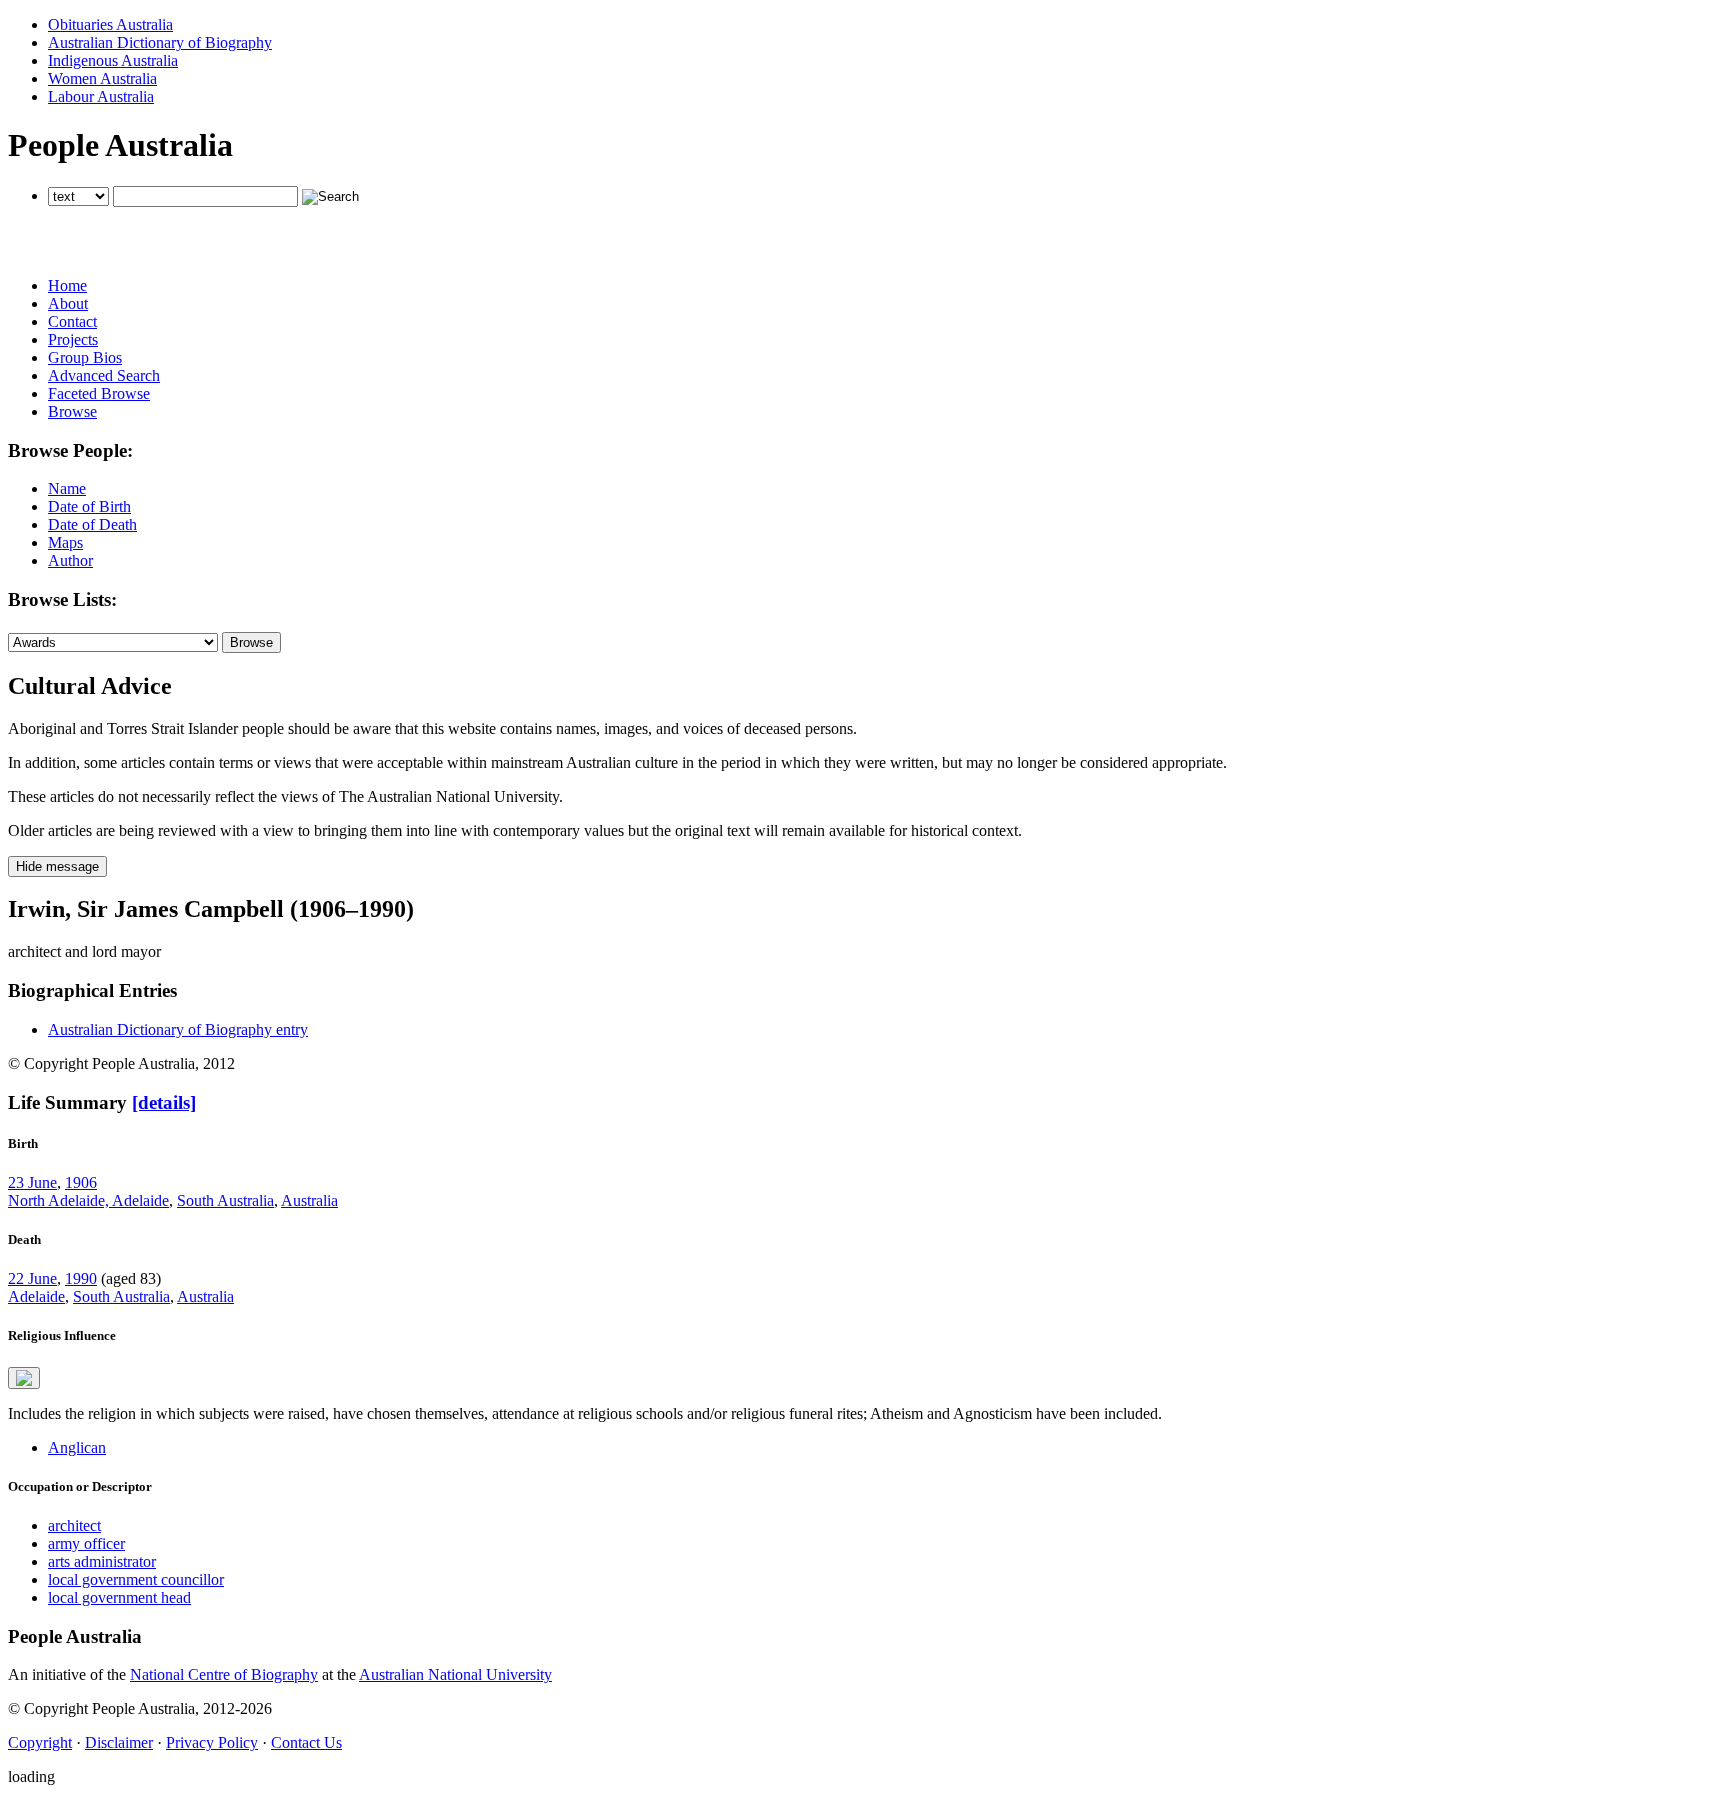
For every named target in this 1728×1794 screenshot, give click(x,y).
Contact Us (306, 1742)
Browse (72, 411)
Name (67, 488)
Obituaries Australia (110, 24)
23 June (32, 1182)
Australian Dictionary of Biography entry (178, 1029)
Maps (65, 542)
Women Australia (102, 78)
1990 (81, 1278)
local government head (119, 1597)
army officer (86, 1543)
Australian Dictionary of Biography (160, 42)
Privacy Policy (212, 1742)
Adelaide (36, 1296)
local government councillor (136, 1579)
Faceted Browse (99, 393)
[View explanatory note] (24, 1378)
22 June (32, 1278)
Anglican (77, 1447)
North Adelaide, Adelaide (88, 1200)
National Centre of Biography (224, 1674)
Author (70, 560)
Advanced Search (104, 375)
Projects (73, 339)
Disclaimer (119, 1742)
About (68, 303)
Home (67, 285)
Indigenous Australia (113, 60)
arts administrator (102, 1561)
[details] (164, 1102)
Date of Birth (89, 506)
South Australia (225, 1200)
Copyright (40, 1742)
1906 (81, 1182)
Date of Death (92, 524)
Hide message (57, 866)
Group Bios (85, 357)
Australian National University (455, 1674)
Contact (72, 321)
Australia (309, 1200)
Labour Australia (101, 96)
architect (74, 1525)
